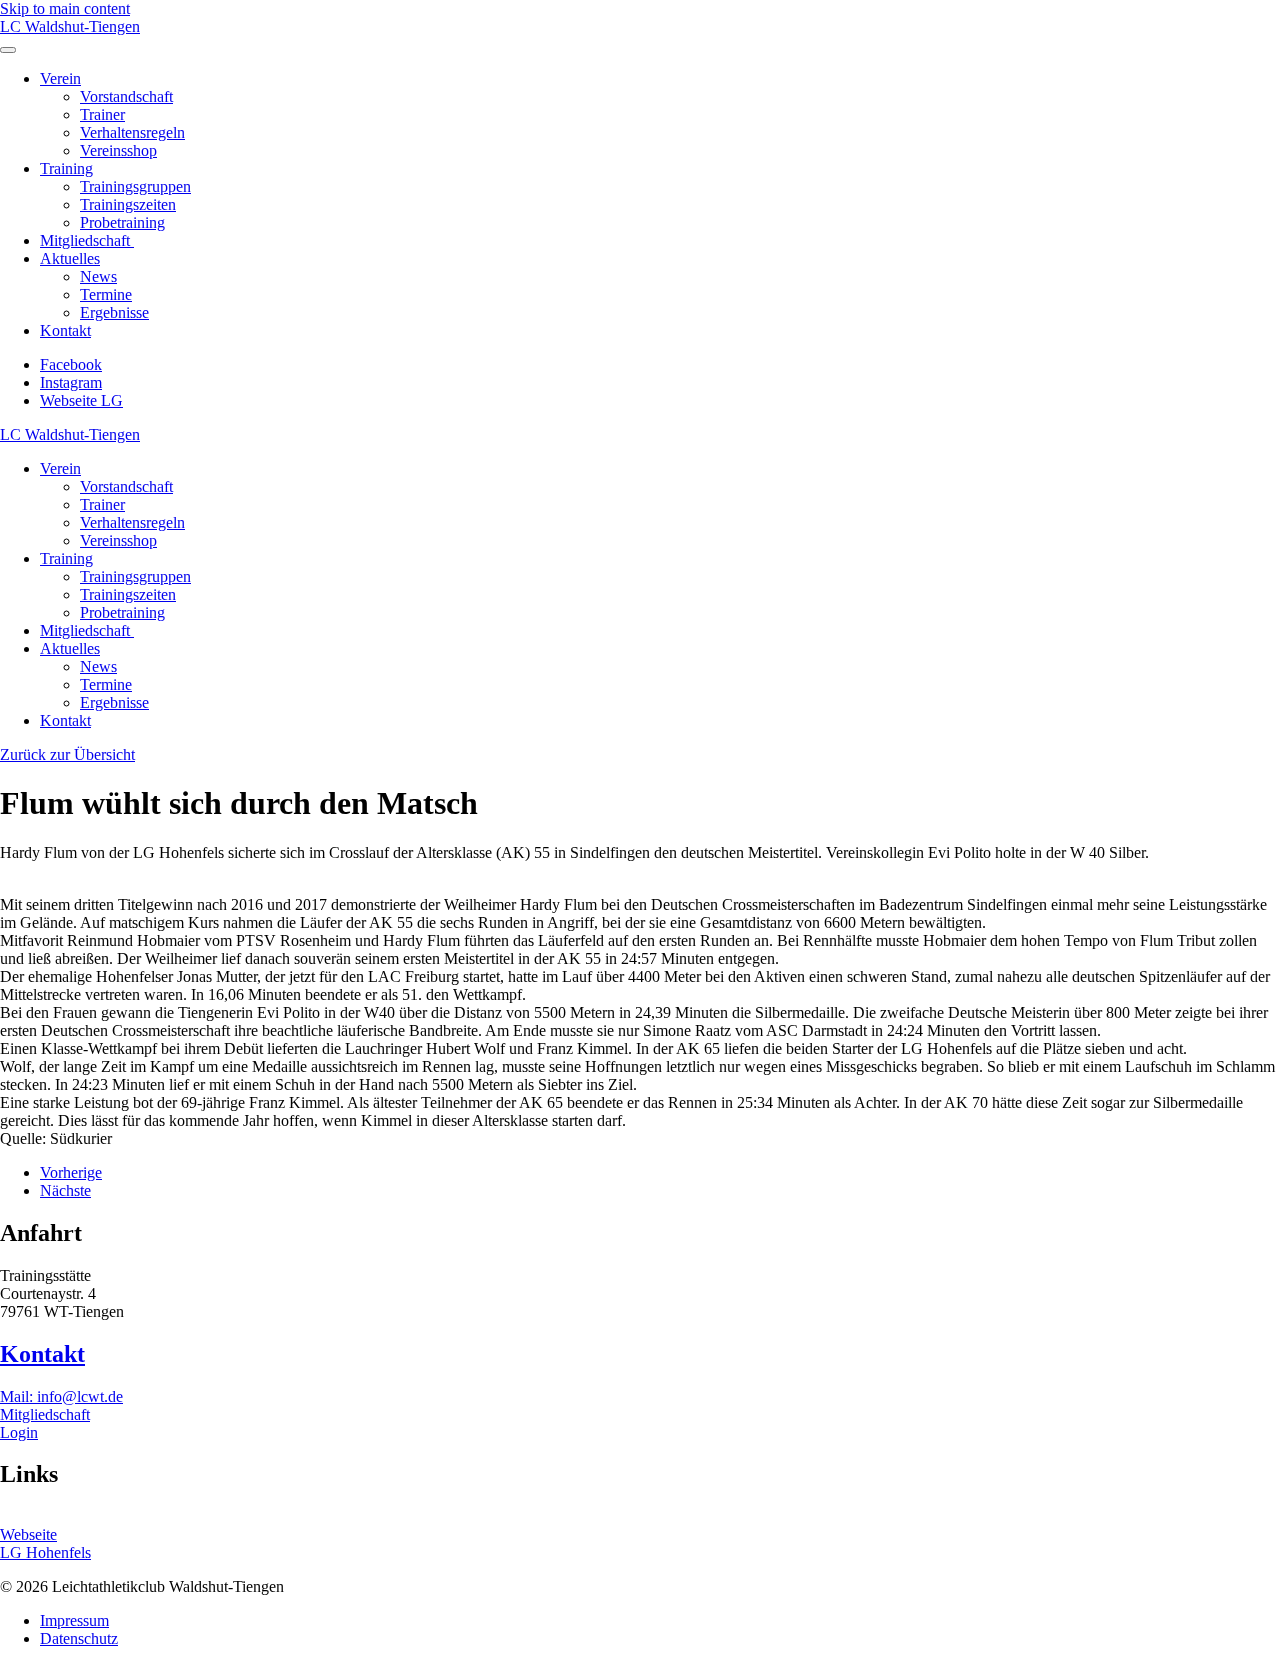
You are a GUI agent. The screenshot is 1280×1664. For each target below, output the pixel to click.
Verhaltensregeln (132, 132)
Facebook (71, 364)
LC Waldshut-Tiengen (70, 26)
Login (19, 1432)
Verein (60, 78)
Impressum (74, 1620)
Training (66, 168)
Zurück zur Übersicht (67, 754)
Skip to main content (65, 8)
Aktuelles (70, 258)
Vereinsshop (118, 150)
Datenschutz (79, 1638)
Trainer (102, 114)
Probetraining (122, 222)
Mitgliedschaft (87, 240)
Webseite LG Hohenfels (45, 1543)
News (98, 276)
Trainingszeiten (128, 204)
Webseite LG (81, 400)
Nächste (65, 1190)
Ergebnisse (114, 312)
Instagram (71, 382)
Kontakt (65, 330)
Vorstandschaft (126, 96)
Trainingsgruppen (135, 186)
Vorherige (71, 1172)
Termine (106, 294)
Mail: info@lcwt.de (61, 1396)
